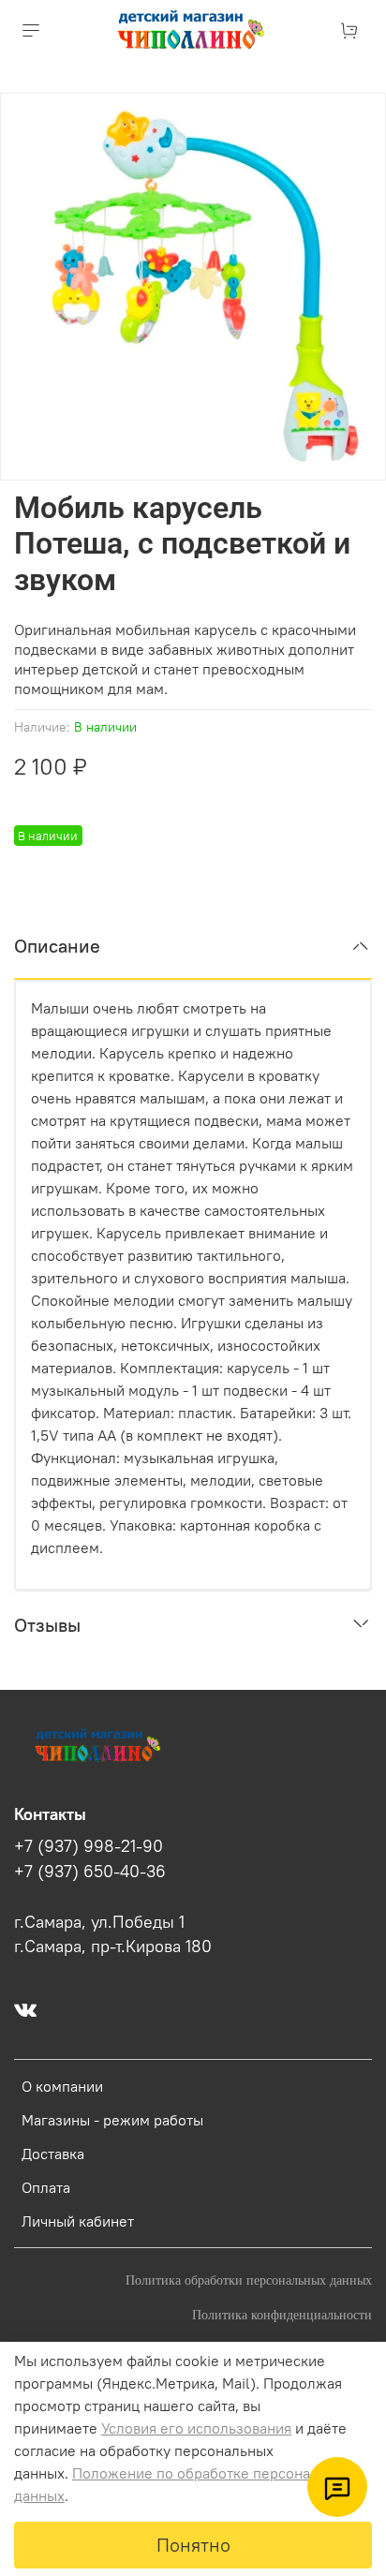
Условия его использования (196, 2428)
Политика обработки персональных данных (249, 2280)
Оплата (46, 2187)
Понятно (193, 2545)
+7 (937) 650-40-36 (90, 1872)
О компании (62, 2086)
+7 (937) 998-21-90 (89, 1846)
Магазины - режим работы (112, 2120)
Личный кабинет (78, 2221)
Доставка (53, 2154)
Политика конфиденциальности (282, 2315)
